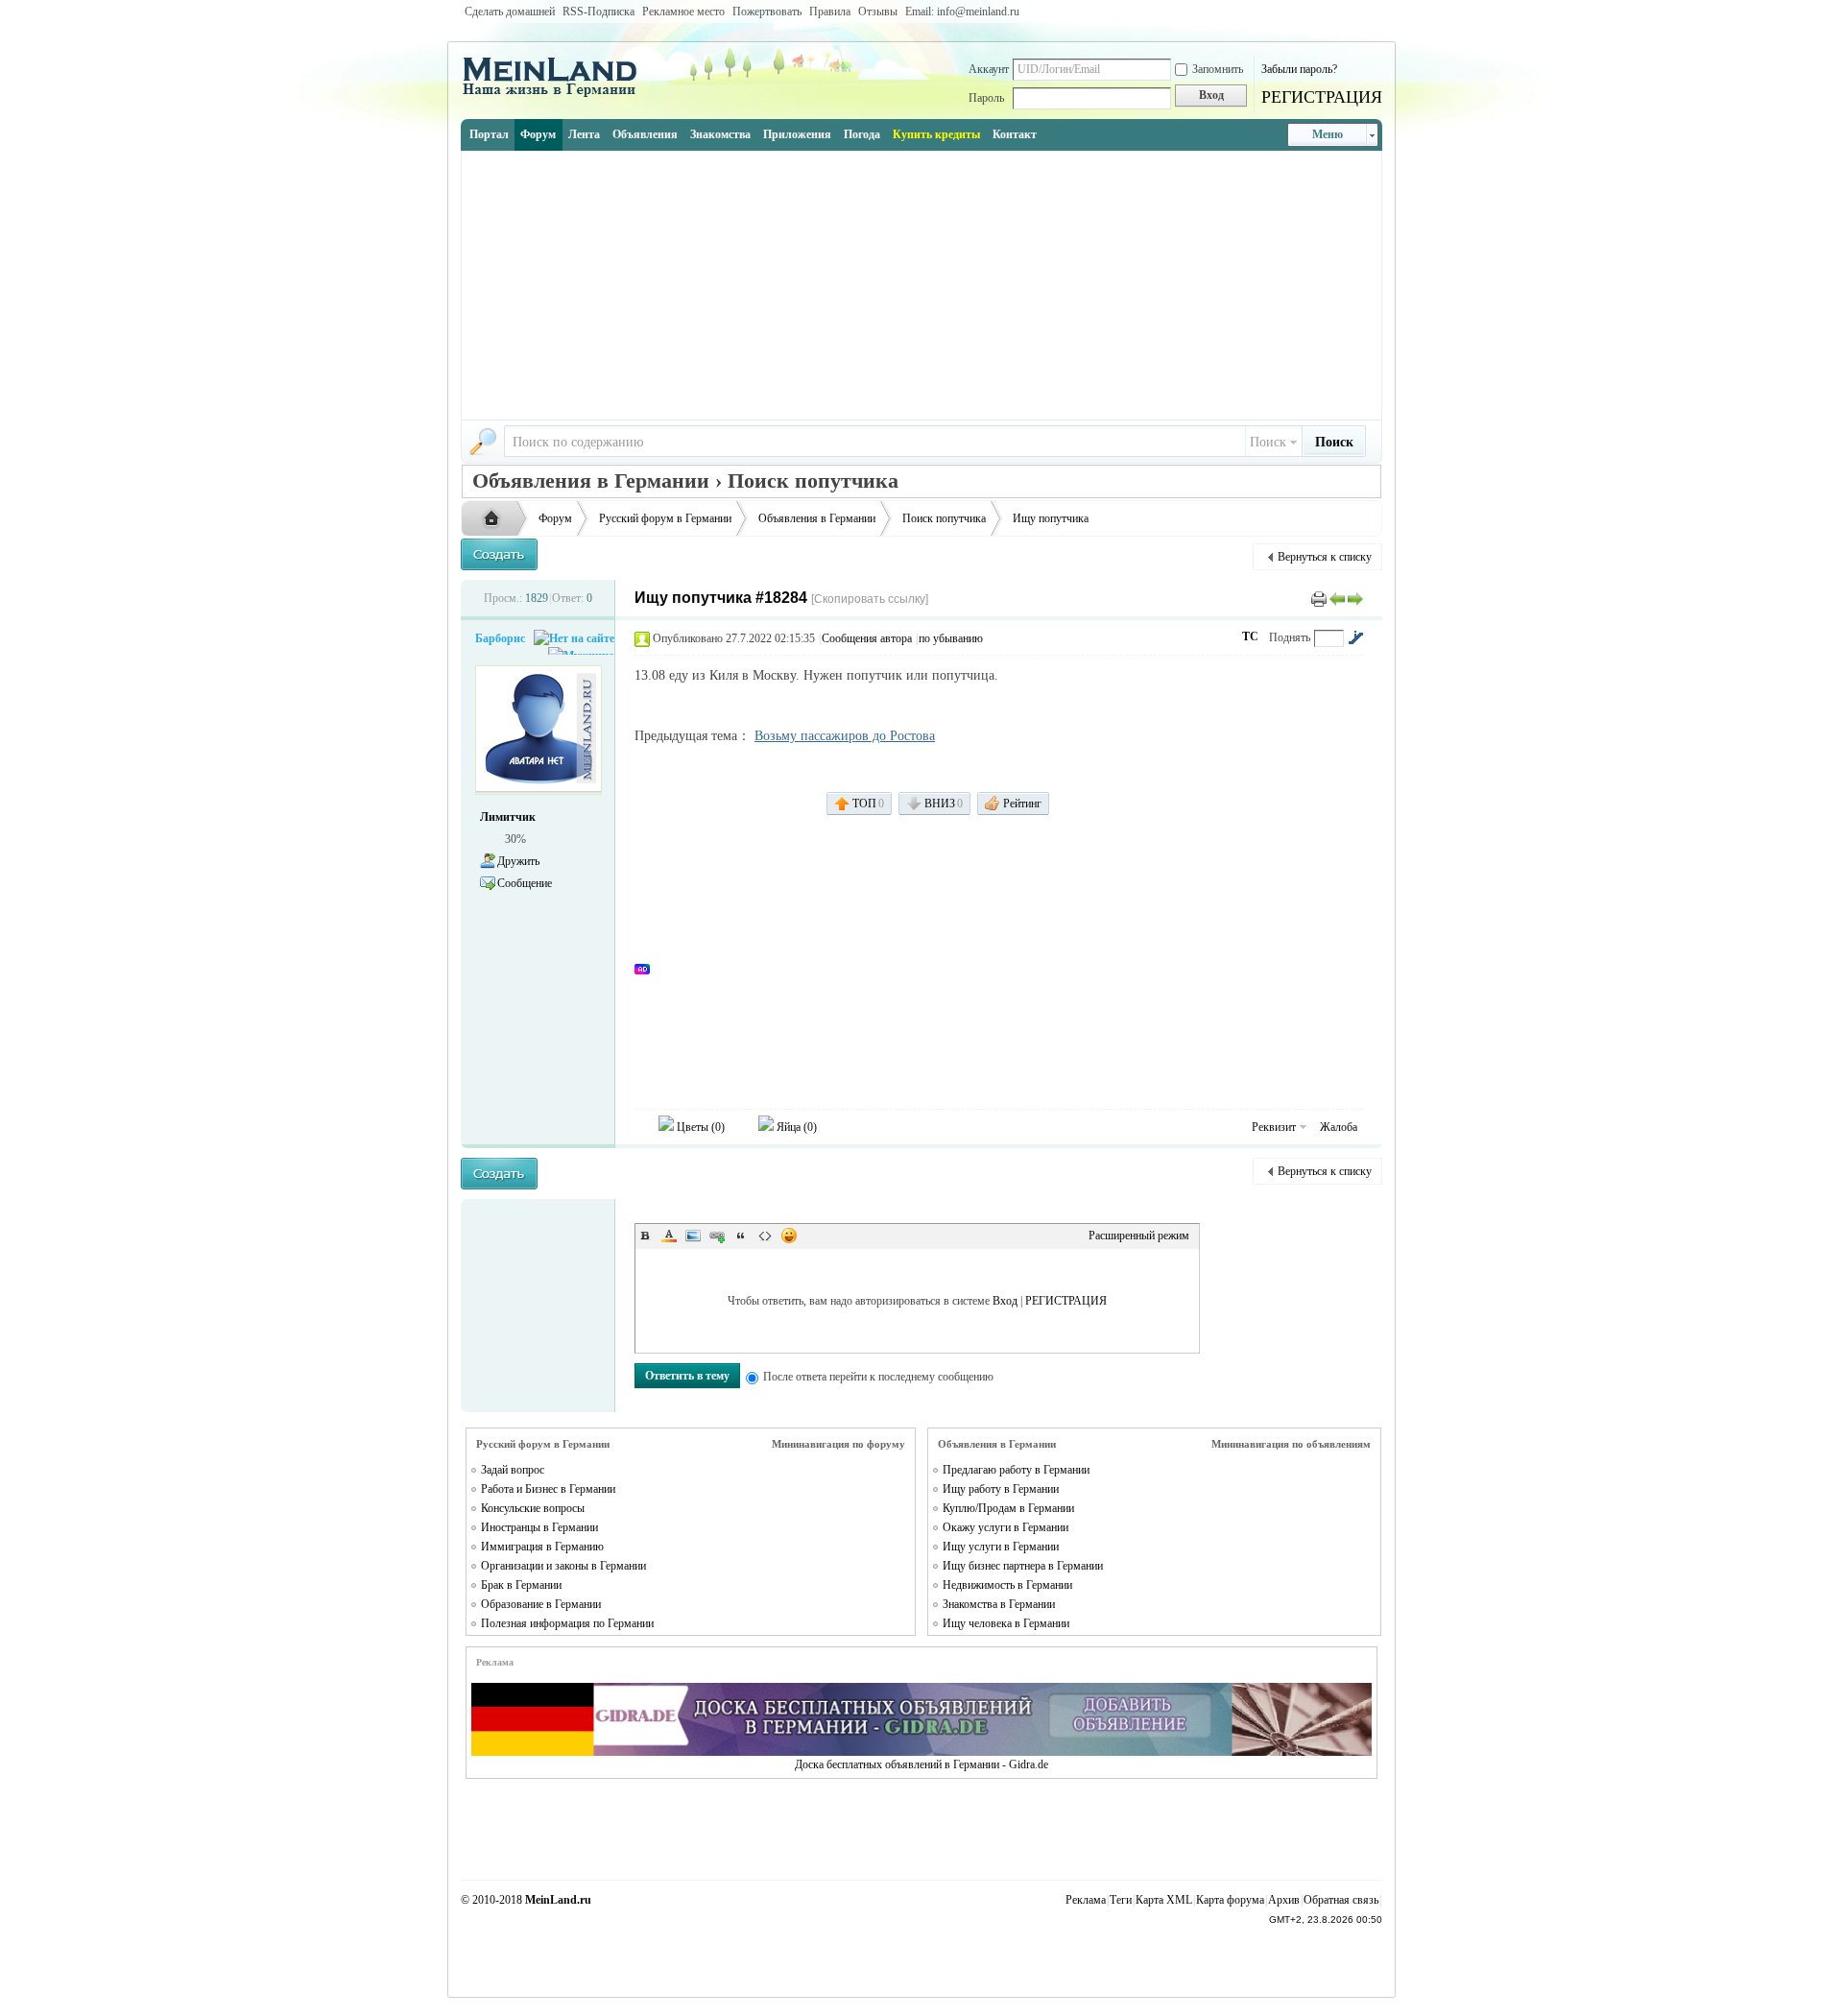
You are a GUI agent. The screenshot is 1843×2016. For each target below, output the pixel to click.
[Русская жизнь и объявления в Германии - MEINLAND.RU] (557, 95)
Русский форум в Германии (665, 518)
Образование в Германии (541, 1604)
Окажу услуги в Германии (1005, 1527)
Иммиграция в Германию (542, 1547)
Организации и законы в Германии (563, 1566)
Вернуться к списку (1325, 557)
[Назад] (1337, 598)
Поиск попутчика (944, 518)
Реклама (1086, 1900)
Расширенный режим (1139, 1236)
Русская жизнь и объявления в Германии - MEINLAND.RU (496, 519)
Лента (584, 134)
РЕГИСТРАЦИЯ (1322, 97)
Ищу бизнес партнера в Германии (1023, 1566)
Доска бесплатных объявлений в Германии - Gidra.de (921, 1764)
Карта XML (1164, 1900)
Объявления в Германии (817, 518)
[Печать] (1319, 598)
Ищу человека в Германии (1006, 1623)
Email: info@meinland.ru (962, 12)
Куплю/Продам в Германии (1008, 1508)
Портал (489, 134)
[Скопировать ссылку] (870, 599)
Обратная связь (1341, 1900)
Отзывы (878, 12)
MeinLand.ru (558, 1900)
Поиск (1268, 442)
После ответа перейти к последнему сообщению (878, 1377)
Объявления (645, 134)
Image (693, 1236)
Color (669, 1236)
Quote (741, 1236)
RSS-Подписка (598, 12)
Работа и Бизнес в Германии (548, 1489)
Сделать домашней (510, 12)
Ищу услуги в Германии (1001, 1547)
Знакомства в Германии (999, 1604)
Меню (1328, 134)
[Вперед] (1355, 598)
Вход (1005, 1301)
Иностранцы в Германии (539, 1527)
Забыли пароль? (1299, 69)
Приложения (797, 134)
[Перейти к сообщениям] (1355, 637)
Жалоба (1339, 1127)
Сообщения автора (867, 638)
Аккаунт (989, 69)
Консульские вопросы (533, 1508)
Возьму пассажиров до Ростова (845, 736)
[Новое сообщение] (499, 554)
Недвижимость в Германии (1007, 1585)
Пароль (986, 98)
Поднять (1290, 637)
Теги (1121, 1900)
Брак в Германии (521, 1585)
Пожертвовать (767, 12)
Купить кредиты (936, 134)
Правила (830, 12)
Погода (862, 134)
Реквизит (1274, 1127)
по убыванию (951, 638)
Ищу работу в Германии (1001, 1489)
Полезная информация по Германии (567, 1623)
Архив (1284, 1900)
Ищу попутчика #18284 (721, 598)
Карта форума (1230, 1900)
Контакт (1015, 134)
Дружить (518, 861)
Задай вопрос (513, 1470)
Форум (538, 134)
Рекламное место (683, 12)
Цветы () (699, 1127)
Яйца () (795, 1127)
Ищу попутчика (1051, 518)
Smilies (789, 1236)
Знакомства (720, 134)
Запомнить (1218, 69)
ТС (1250, 636)
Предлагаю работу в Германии (1016, 1470)
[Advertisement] (921, 285)
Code (765, 1236)
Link (717, 1236)
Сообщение (525, 883)
